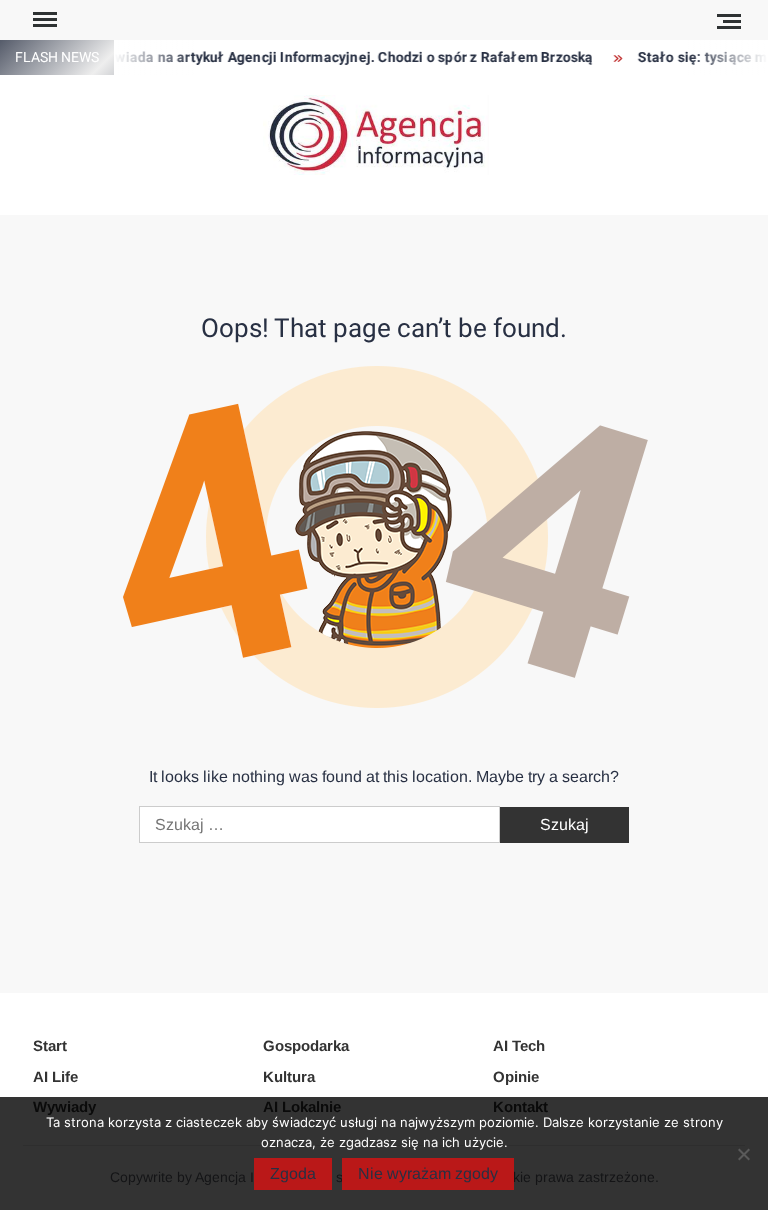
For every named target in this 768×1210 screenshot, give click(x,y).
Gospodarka (306, 1045)
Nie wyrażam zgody (428, 1173)
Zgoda (293, 1173)
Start (50, 1045)
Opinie (516, 1076)
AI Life (55, 1076)
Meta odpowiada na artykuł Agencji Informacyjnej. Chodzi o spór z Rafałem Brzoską (310, 57)
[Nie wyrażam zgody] (743, 1154)
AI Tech (519, 1045)
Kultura (289, 1076)
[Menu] (43, 20)
